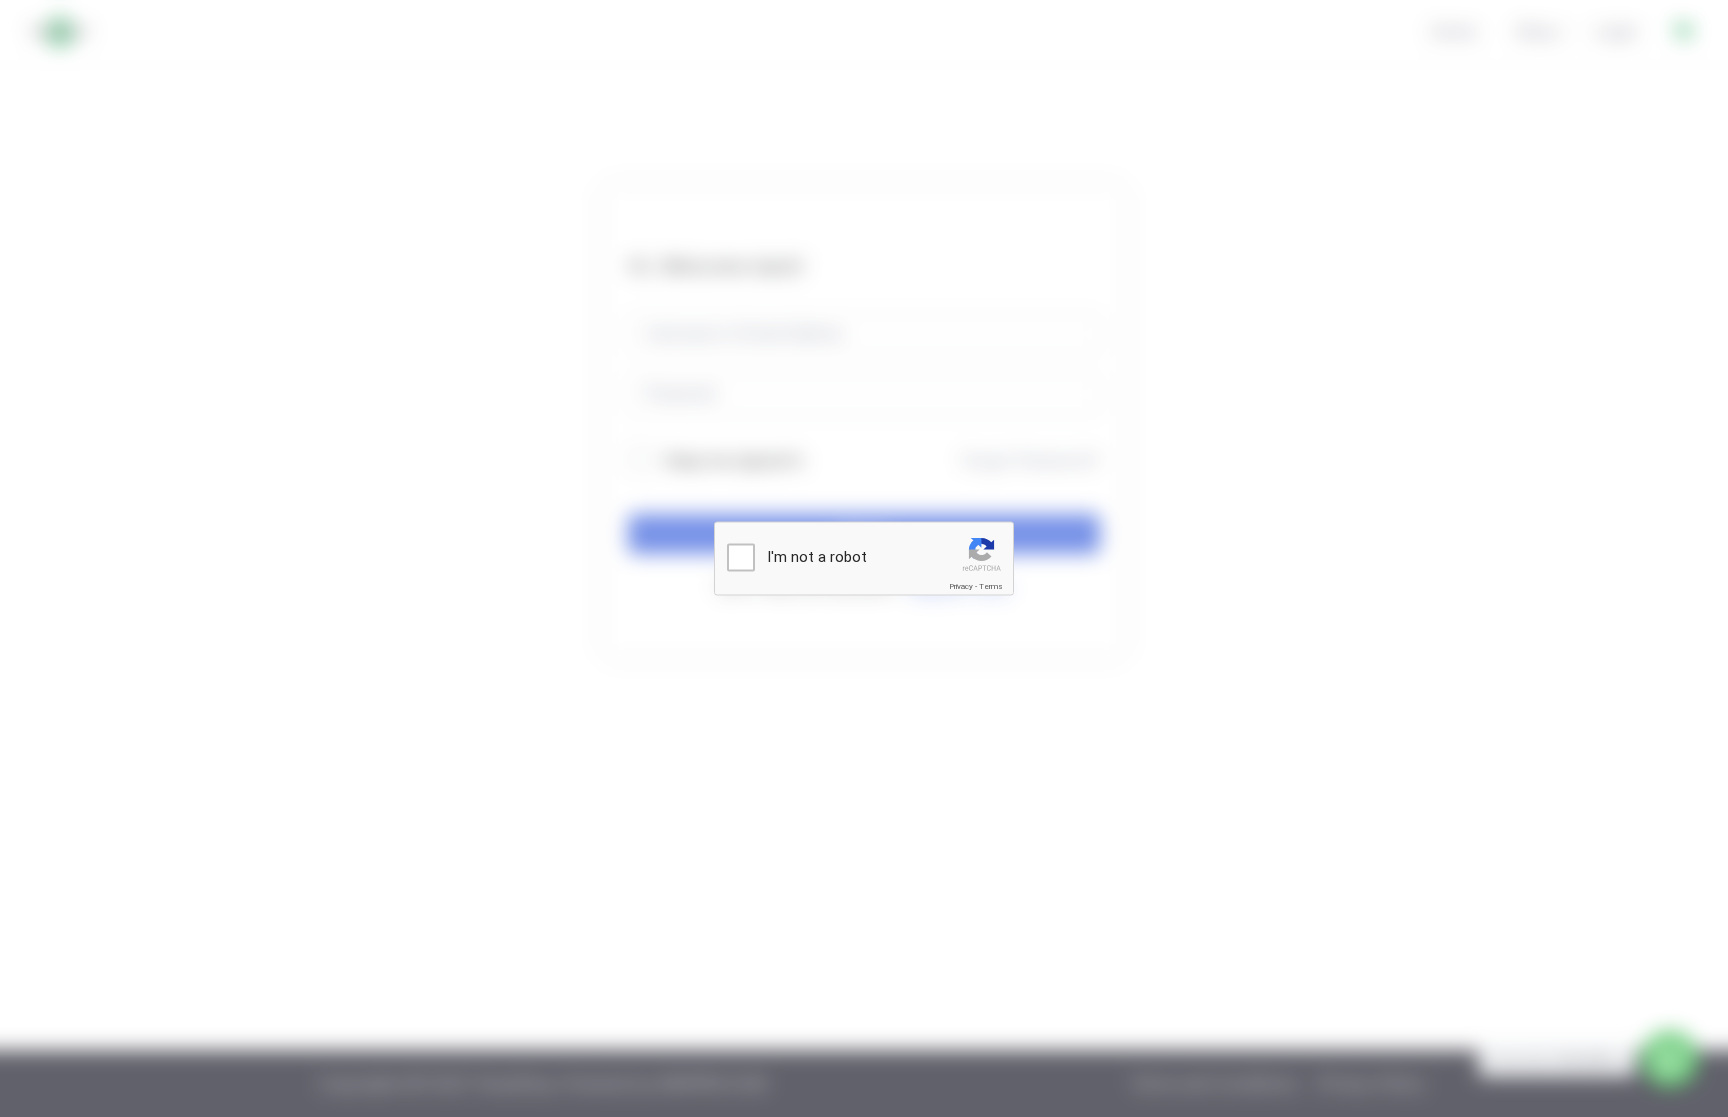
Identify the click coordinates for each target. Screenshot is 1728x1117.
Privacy (961, 586)
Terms (991, 586)
